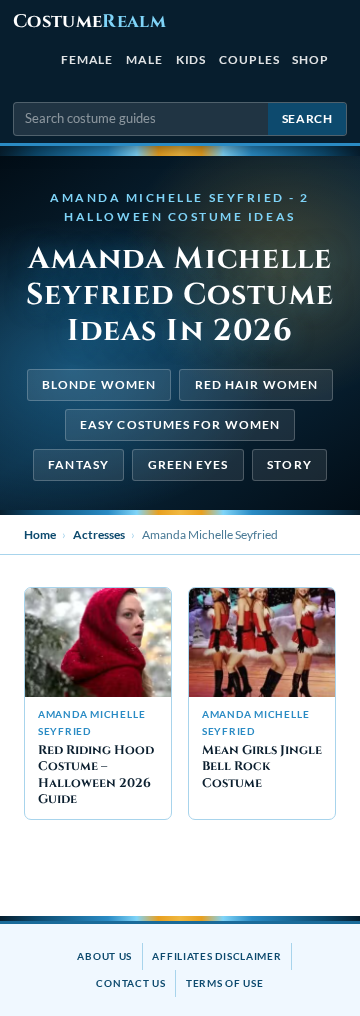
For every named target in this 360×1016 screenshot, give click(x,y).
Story (289, 464)
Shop (310, 59)
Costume (89, 21)
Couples (249, 59)
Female (87, 59)
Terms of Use (225, 983)
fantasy (78, 464)
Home (40, 534)
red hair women (256, 384)
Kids (191, 59)
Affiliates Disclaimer (216, 956)
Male (144, 59)
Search (307, 118)
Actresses (99, 534)
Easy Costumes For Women (180, 424)
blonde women (99, 384)
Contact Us (130, 983)
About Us (104, 956)
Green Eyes (188, 464)
